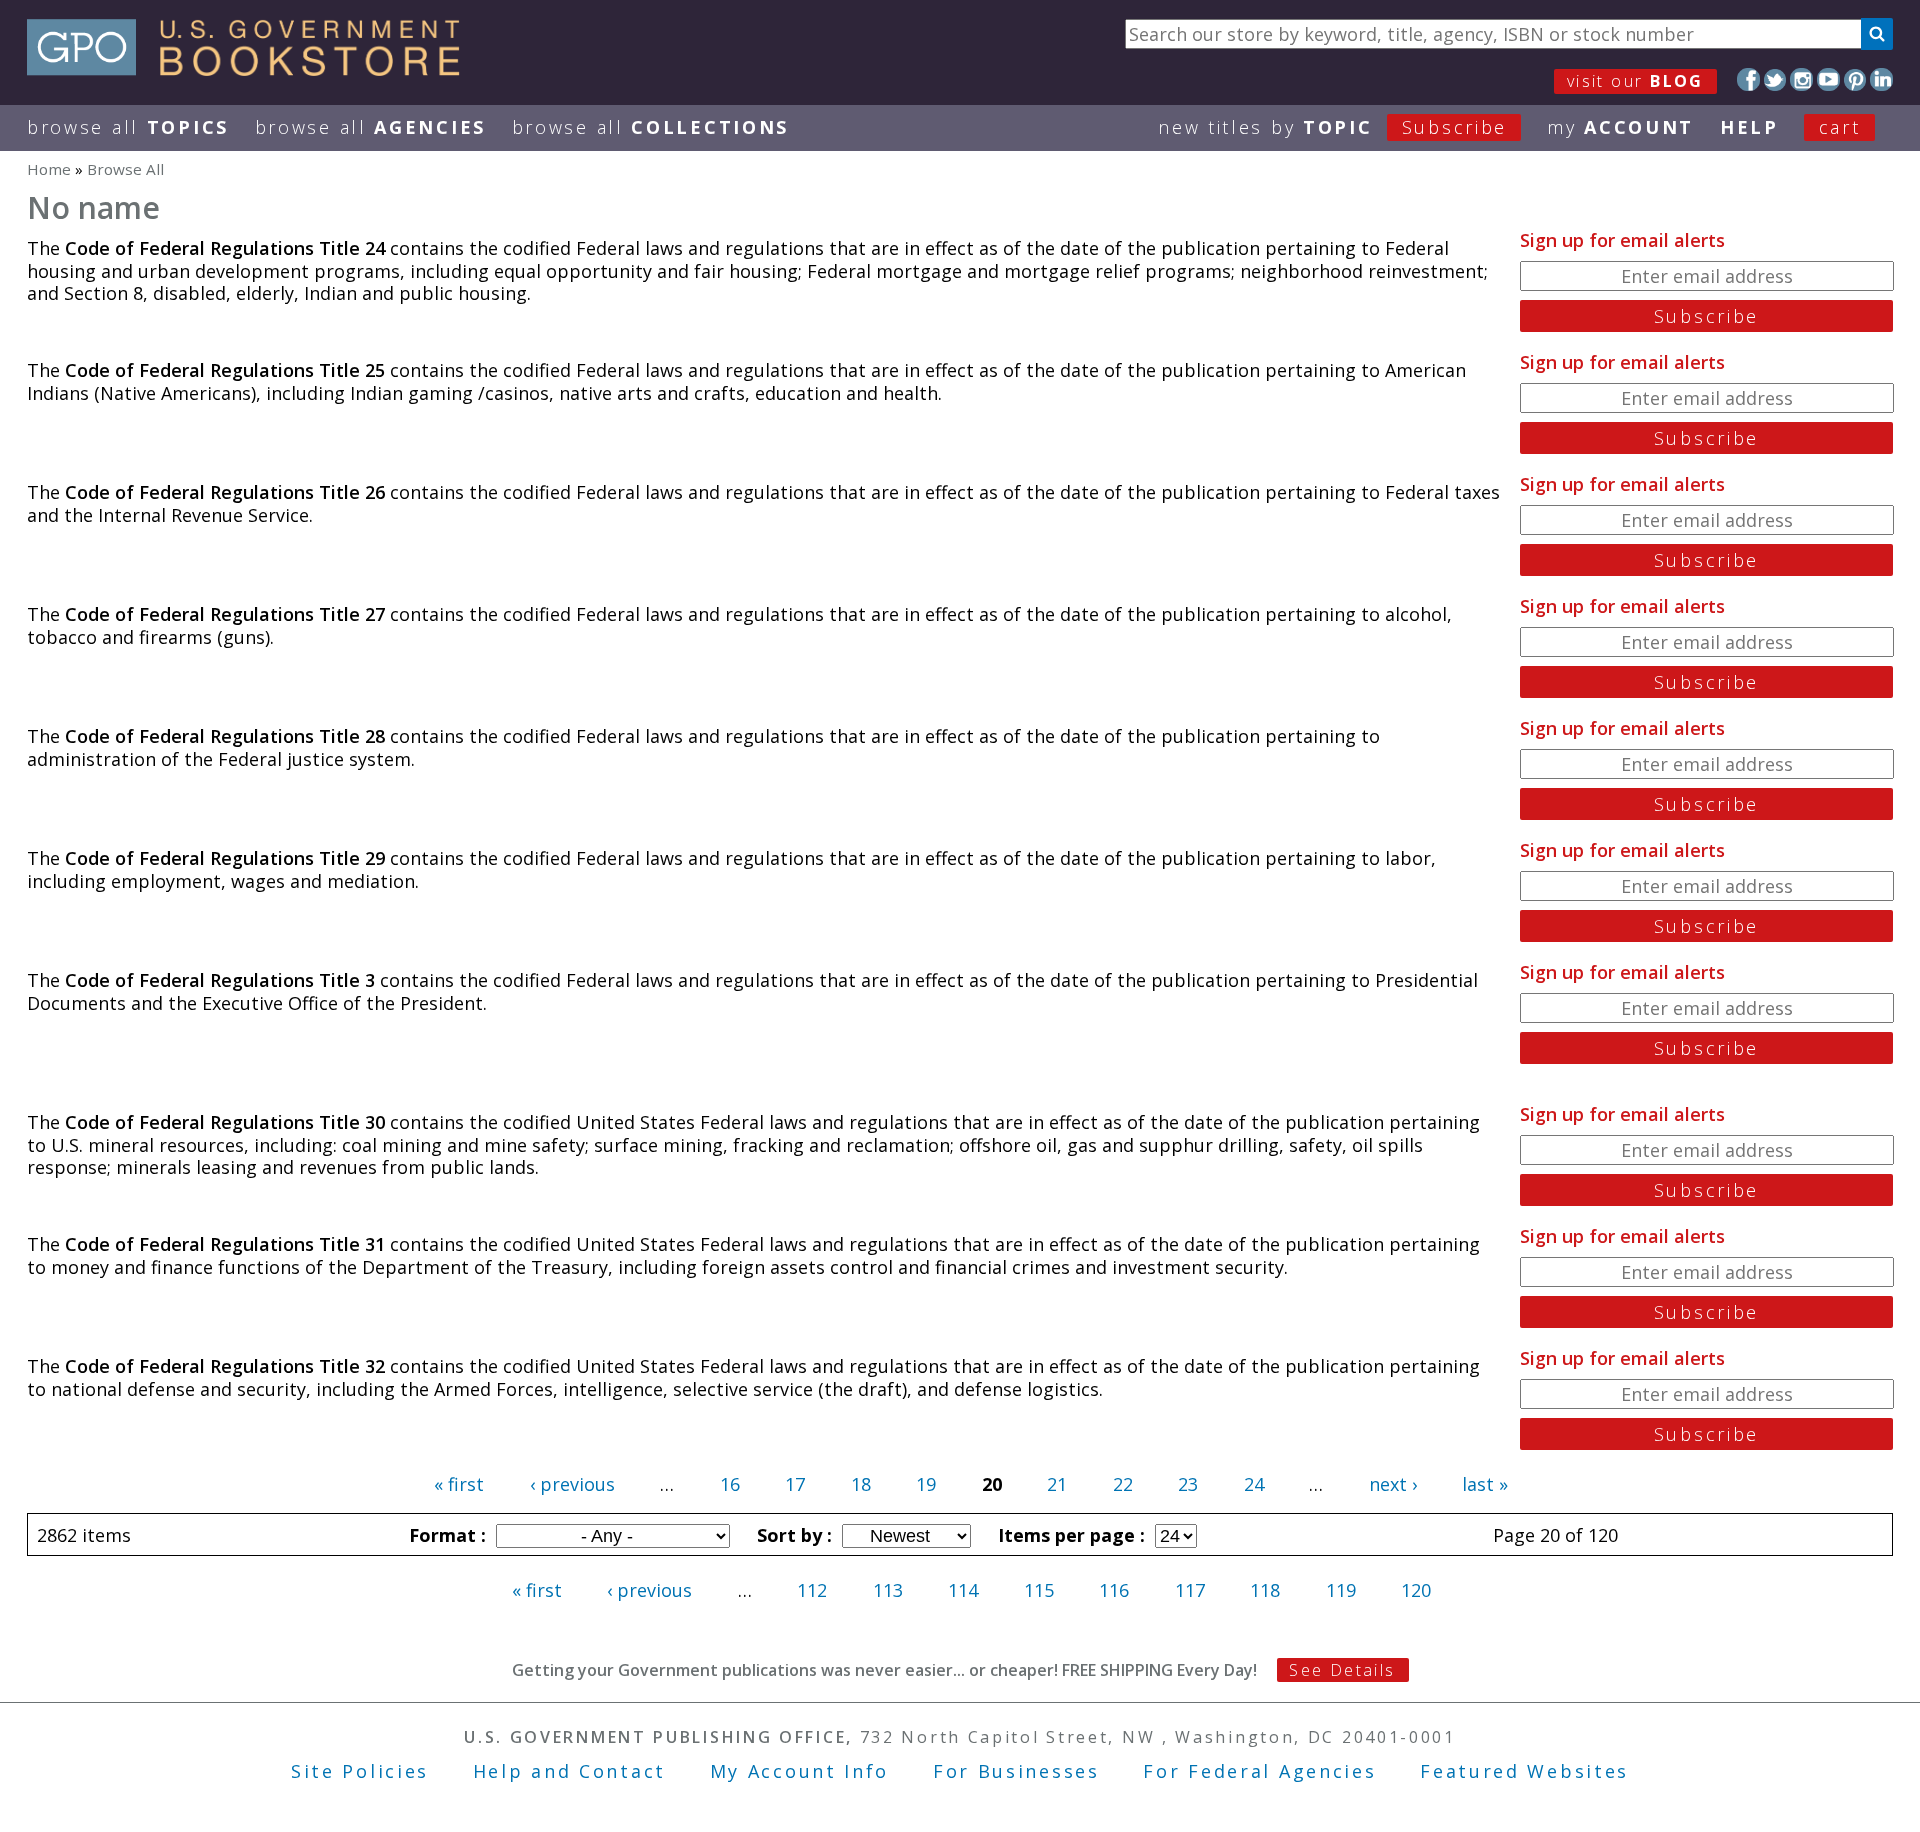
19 (926, 1484)
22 (1123, 1484)
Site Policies (360, 1771)
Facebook (1748, 79)
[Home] (252, 69)
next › (1393, 1484)
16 (730, 1484)
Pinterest (1855, 79)
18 (861, 1484)
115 (1039, 1590)
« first (459, 1484)
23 (1188, 1484)
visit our (1635, 81)
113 (888, 1590)
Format (445, 1535)
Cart (1840, 127)
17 (795, 1484)
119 (1341, 1590)
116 (1114, 1590)
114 (963, 1590)
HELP (1749, 127)
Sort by (792, 1535)
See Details (1342, 1670)
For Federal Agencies (1259, 1771)
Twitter (1775, 79)
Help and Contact (569, 1771)
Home (49, 169)
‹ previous (572, 1484)
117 (1190, 1590)
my (1620, 127)
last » (1485, 1484)
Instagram (1801, 79)
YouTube (1828, 79)
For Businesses (1016, 1771)
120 (1416, 1590)
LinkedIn (1881, 79)
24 (1254, 1484)
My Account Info (800, 1771)
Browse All (128, 127)
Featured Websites (1524, 1771)
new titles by (1332, 127)
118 (1265, 1590)
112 (812, 1590)
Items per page (1069, 1535)
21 (1057, 1484)
